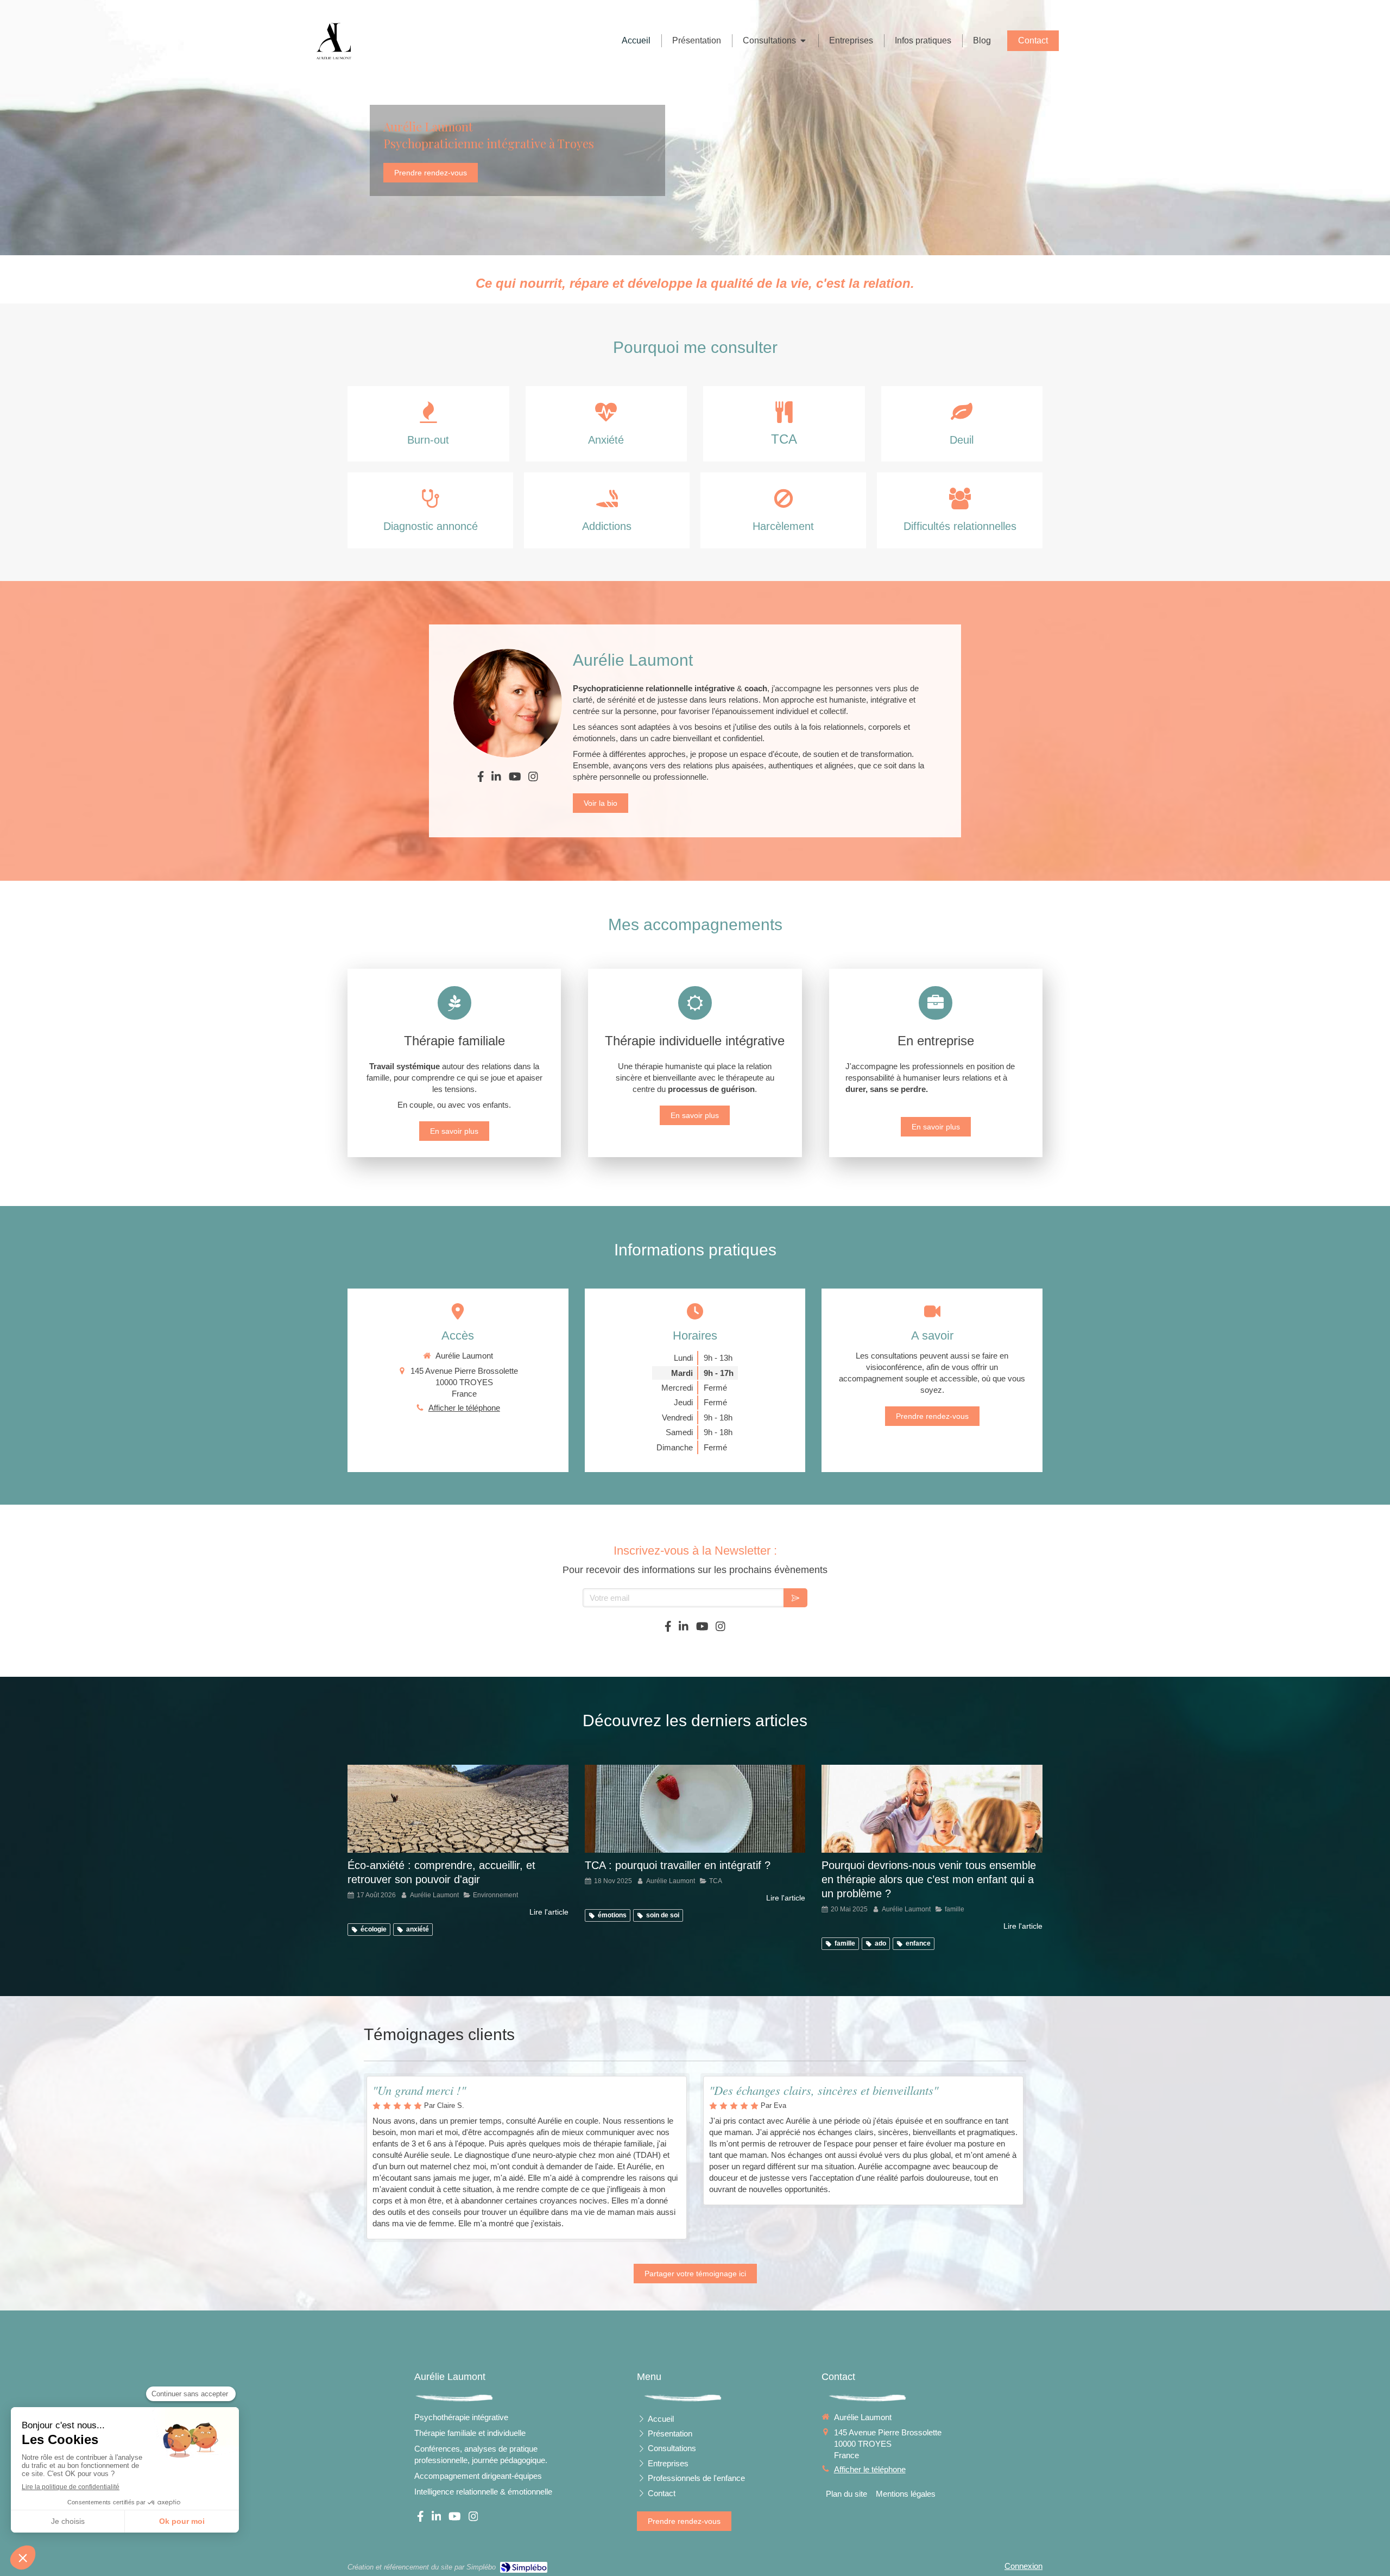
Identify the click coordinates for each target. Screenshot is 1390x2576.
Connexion (1023, 2566)
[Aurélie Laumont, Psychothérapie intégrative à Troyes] (334, 41)
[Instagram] (533, 779)
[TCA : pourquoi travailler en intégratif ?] (695, 1809)
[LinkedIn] (496, 779)
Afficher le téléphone (464, 1408)
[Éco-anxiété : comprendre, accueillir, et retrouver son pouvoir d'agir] (458, 1809)
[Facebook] (481, 779)
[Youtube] (515, 779)
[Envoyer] (795, 1598)
